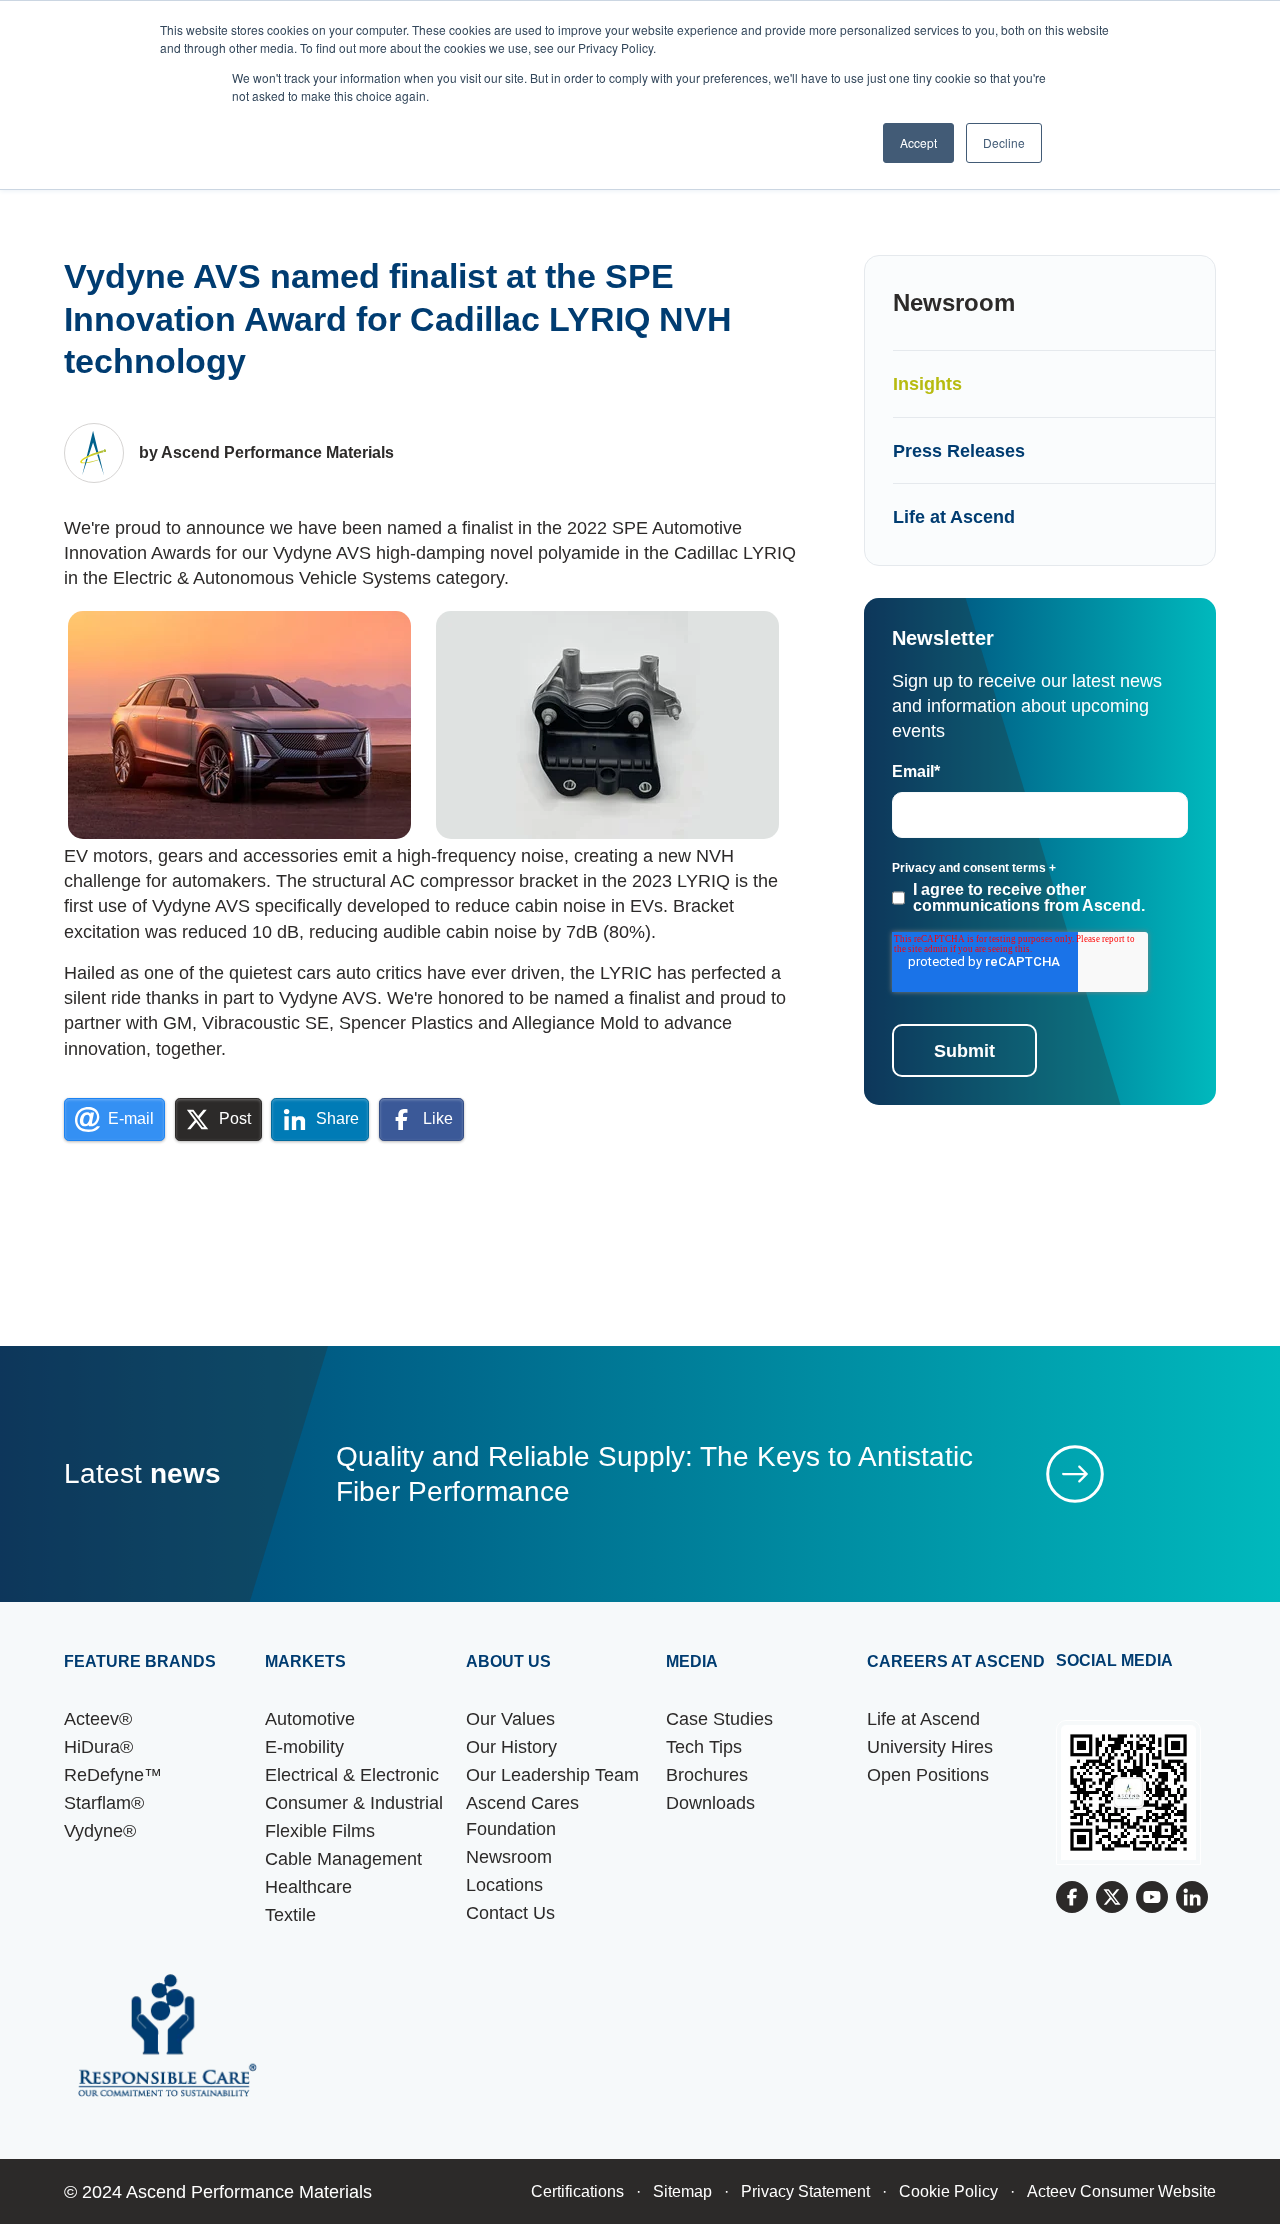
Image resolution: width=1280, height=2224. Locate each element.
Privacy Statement (805, 2191)
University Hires (930, 1746)
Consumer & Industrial (354, 1802)
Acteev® (98, 1718)
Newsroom (509, 1856)
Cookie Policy (948, 2191)
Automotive (310, 1718)
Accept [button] (918, 142)
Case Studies (719, 1718)
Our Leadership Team (552, 1774)
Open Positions (928, 1774)
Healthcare (308, 1886)
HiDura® (98, 1746)
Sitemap (682, 2191)
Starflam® (104, 1802)
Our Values (510, 1718)
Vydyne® (100, 1830)
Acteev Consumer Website (1121, 2191)
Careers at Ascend (956, 1661)
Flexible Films (320, 1830)
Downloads (710, 1802)
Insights (927, 383)
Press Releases (959, 450)
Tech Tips (704, 1746)
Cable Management (343, 1858)
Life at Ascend (954, 516)
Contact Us (510, 1912)
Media (692, 1661)
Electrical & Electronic (352, 1774)
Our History (511, 1746)
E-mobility (304, 1746)
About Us (508, 1661)
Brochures (707, 1774)
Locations (504, 1884)
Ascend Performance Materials (249, 2191)
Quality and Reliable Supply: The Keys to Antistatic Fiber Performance (654, 1474)
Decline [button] (1004, 142)
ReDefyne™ (113, 1774)
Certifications (577, 2191)
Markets (305, 1661)
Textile (290, 1914)
